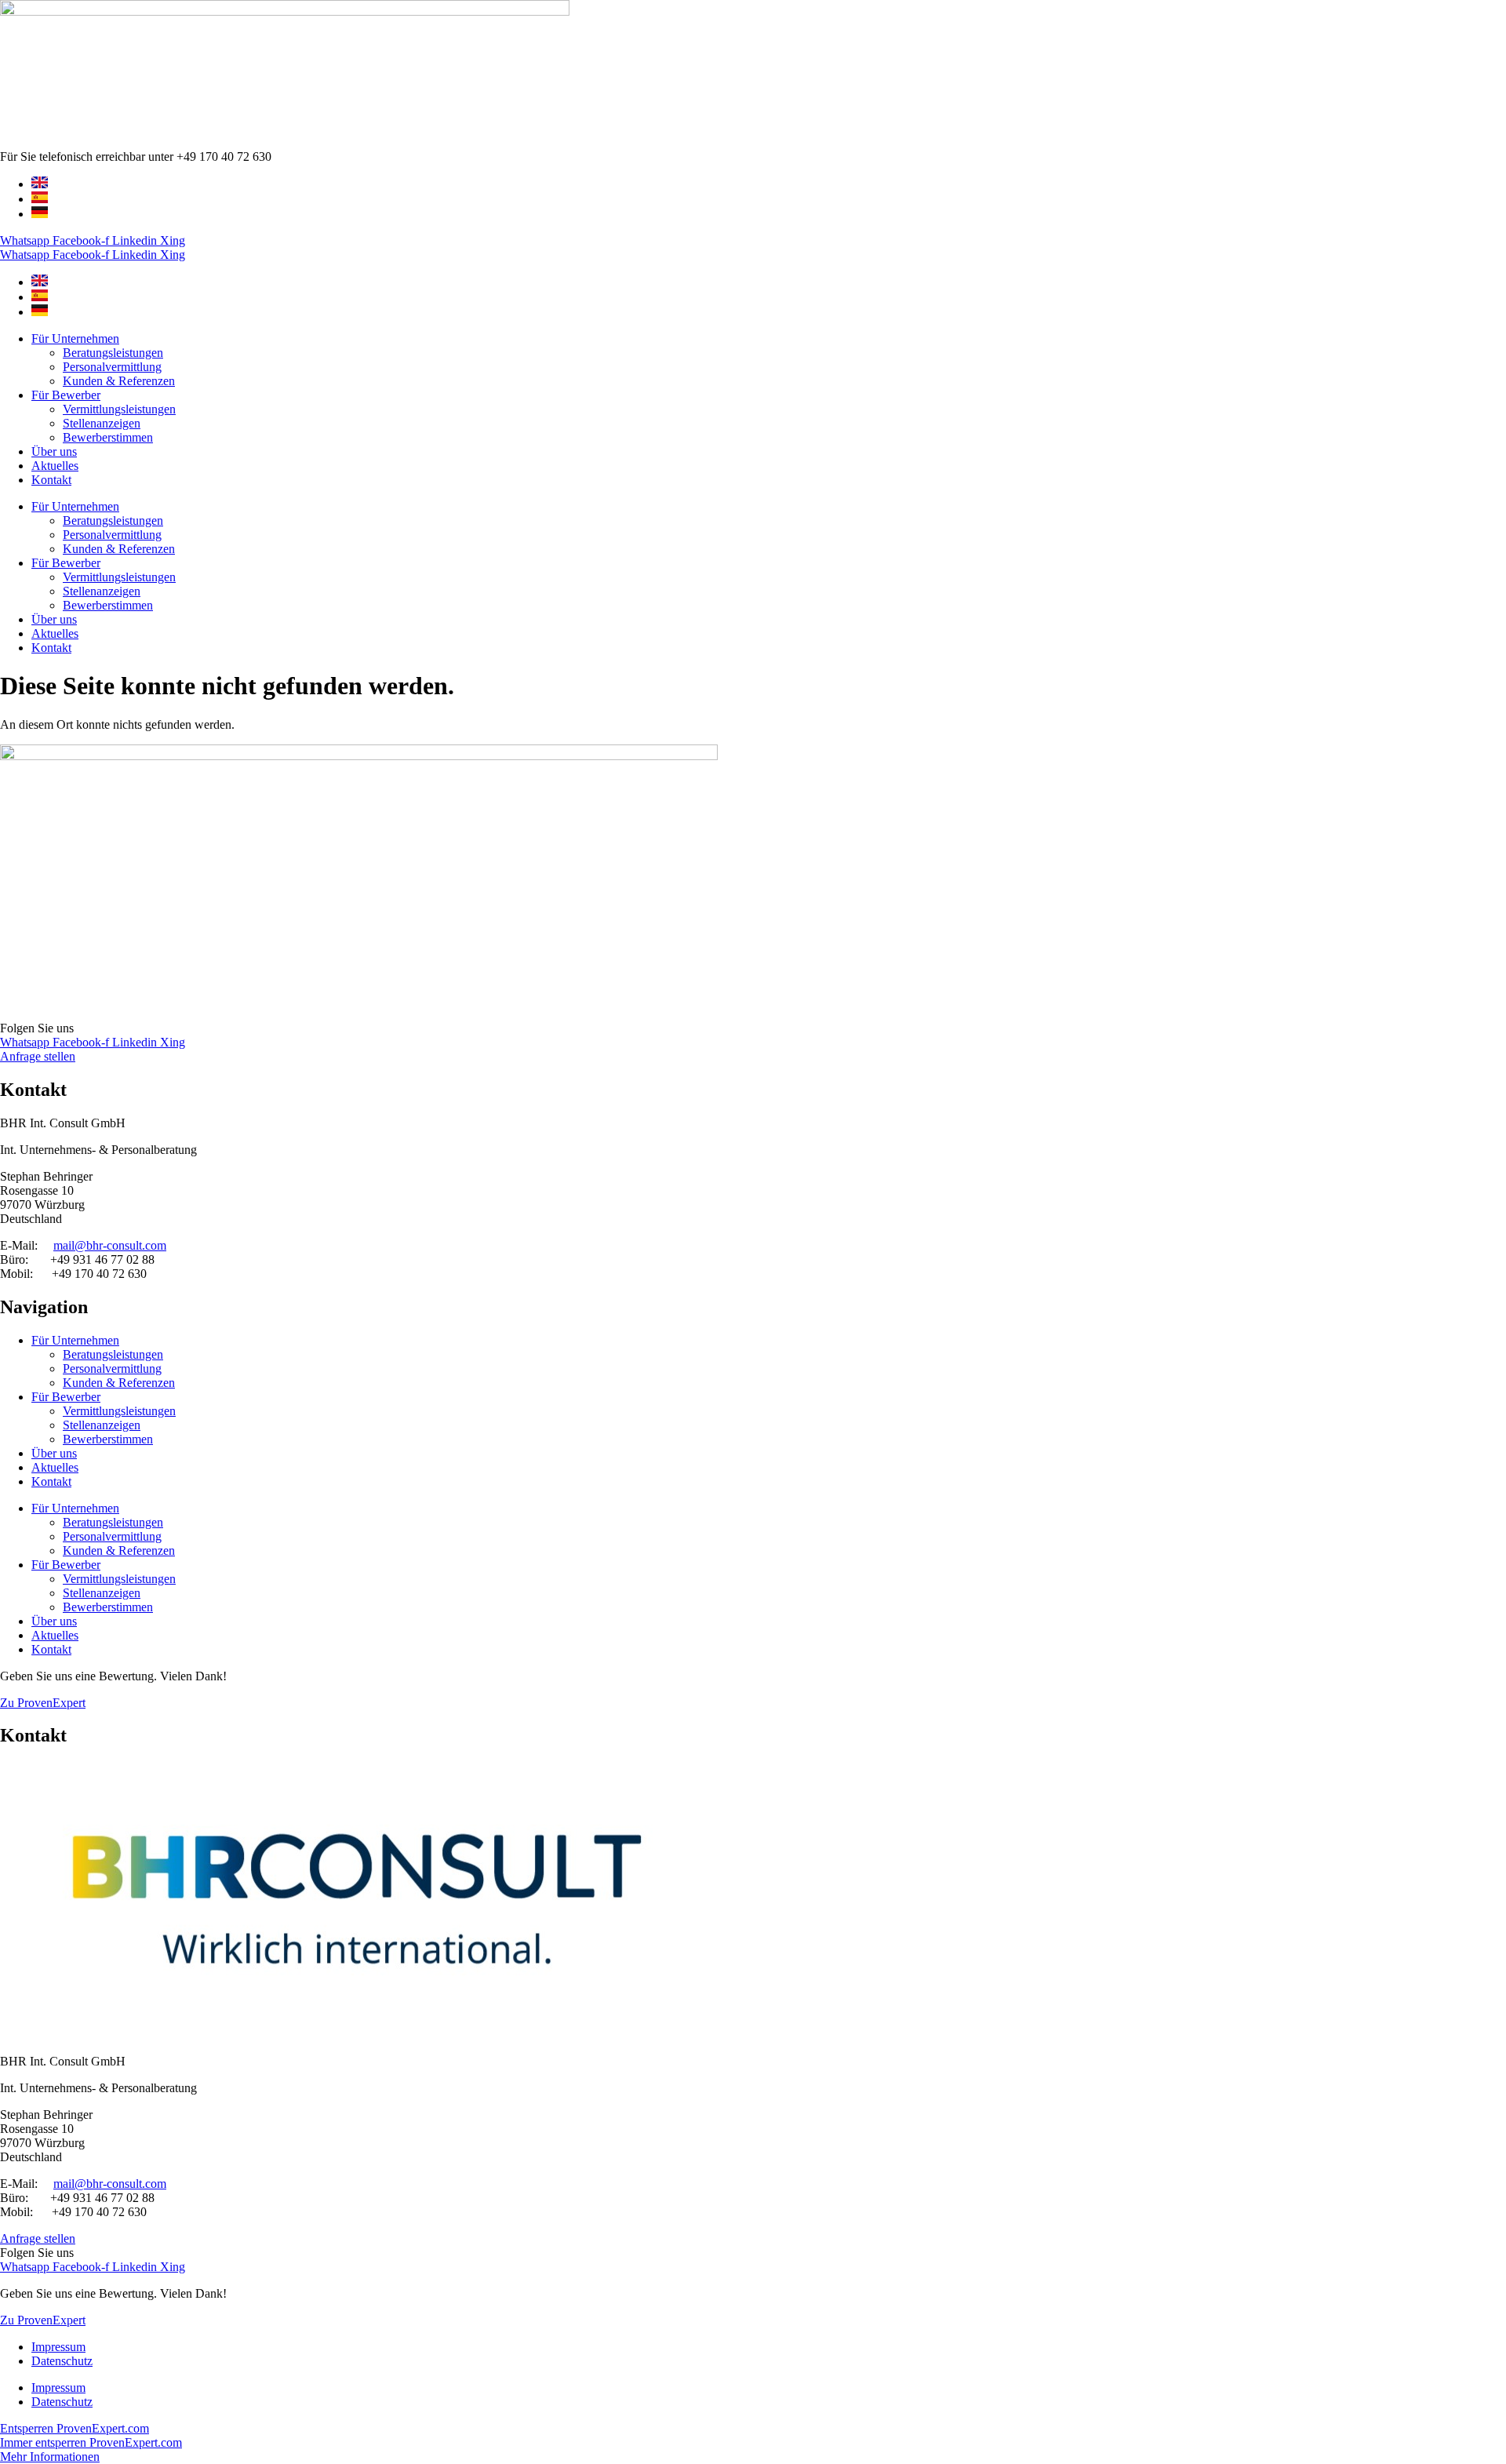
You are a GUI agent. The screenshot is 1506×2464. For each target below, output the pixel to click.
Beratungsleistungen (113, 353)
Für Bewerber (66, 395)
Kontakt (51, 480)
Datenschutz (62, 2361)
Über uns (54, 451)
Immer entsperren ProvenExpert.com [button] (91, 2442)
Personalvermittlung (112, 367)
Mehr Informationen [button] (50, 2457)
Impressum (58, 2347)
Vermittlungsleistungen (119, 409)
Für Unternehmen (75, 338)
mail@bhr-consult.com (110, 1245)
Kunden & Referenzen (119, 381)
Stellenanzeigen (102, 423)
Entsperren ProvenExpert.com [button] (75, 2428)
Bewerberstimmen (108, 437)
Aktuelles (55, 466)
